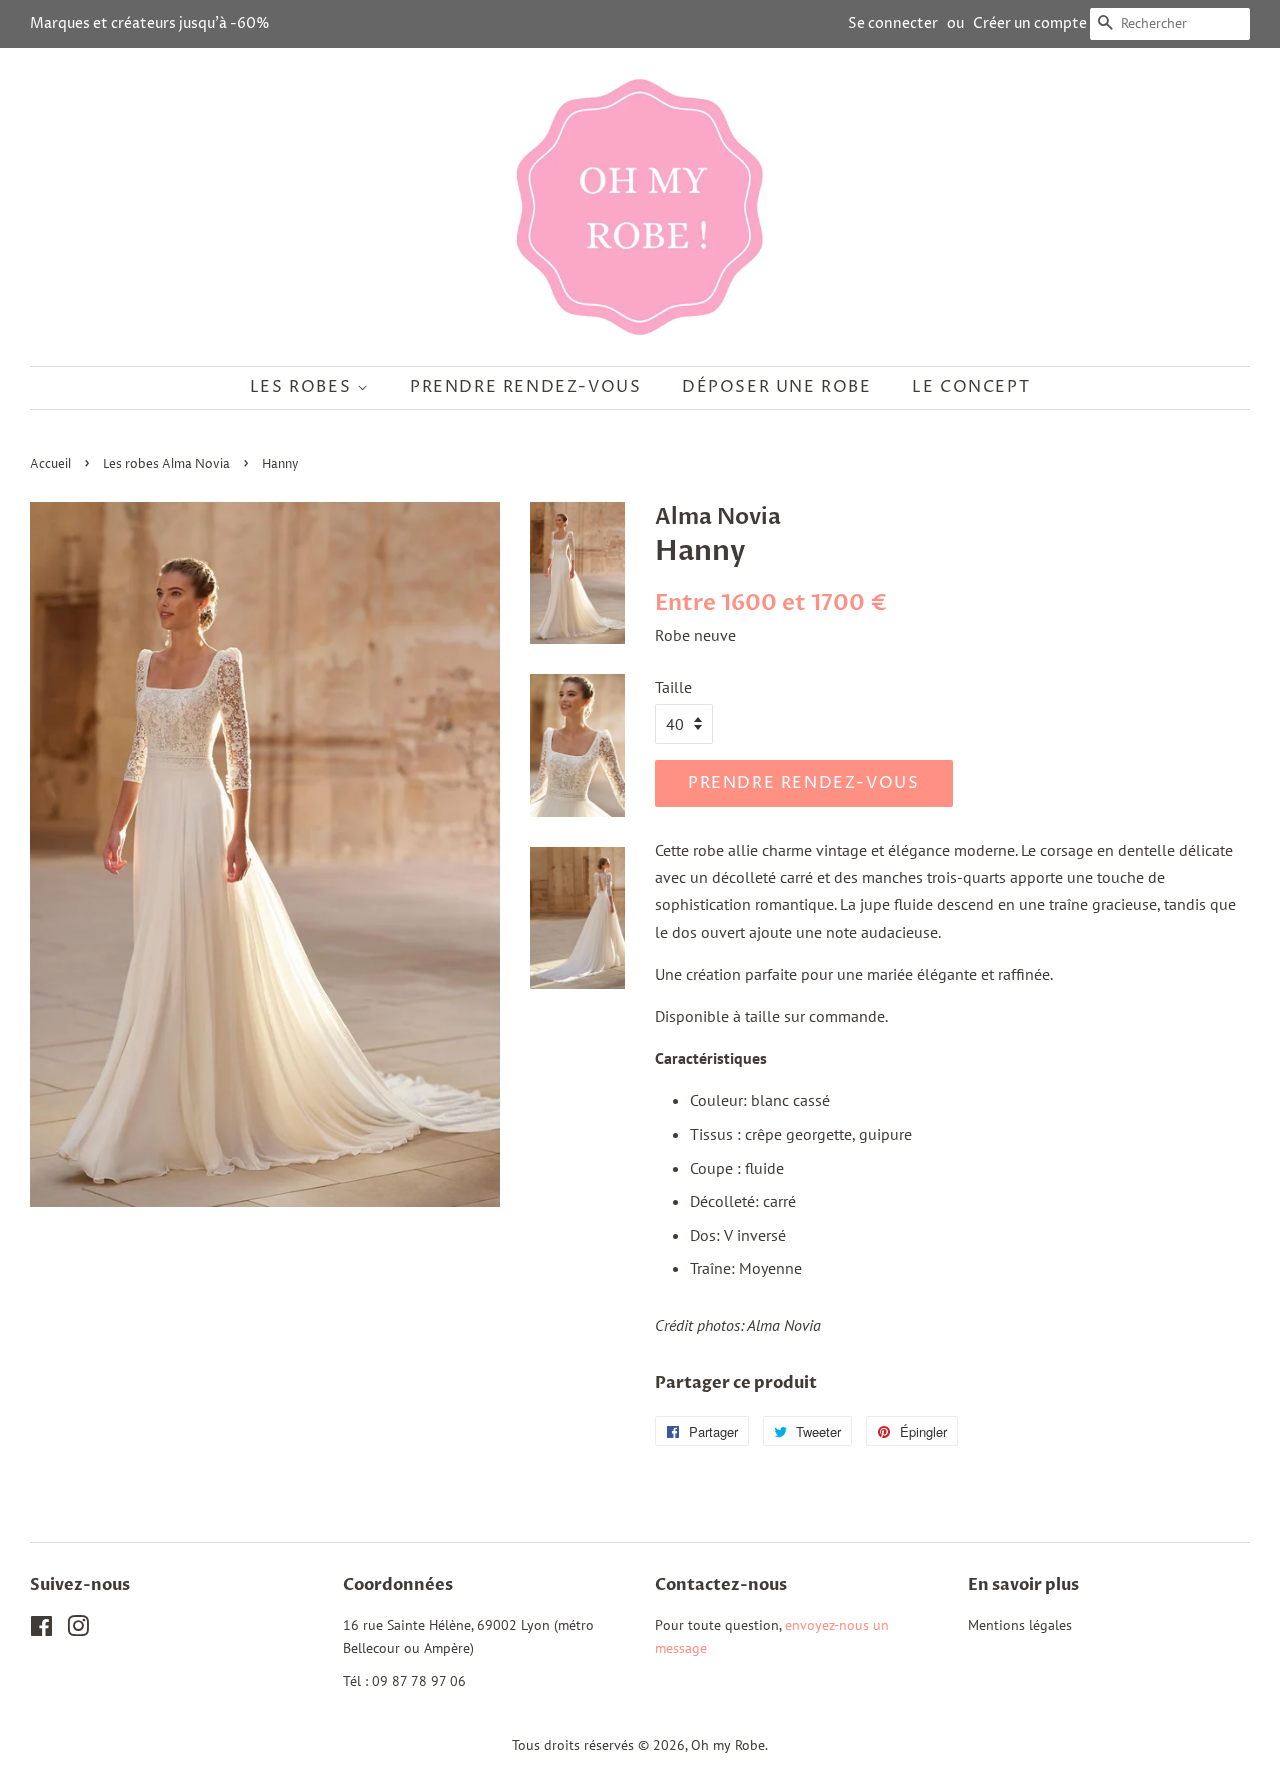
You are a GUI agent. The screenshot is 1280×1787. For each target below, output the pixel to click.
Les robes (303, 387)
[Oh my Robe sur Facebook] (41, 1630)
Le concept (971, 387)
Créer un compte (1030, 23)
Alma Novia (718, 517)
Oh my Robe (728, 1745)
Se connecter (893, 23)
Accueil (50, 464)
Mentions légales (1020, 1625)
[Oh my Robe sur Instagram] (78, 1630)
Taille (673, 687)
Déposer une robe (777, 387)
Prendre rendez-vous (525, 387)
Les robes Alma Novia (166, 464)
